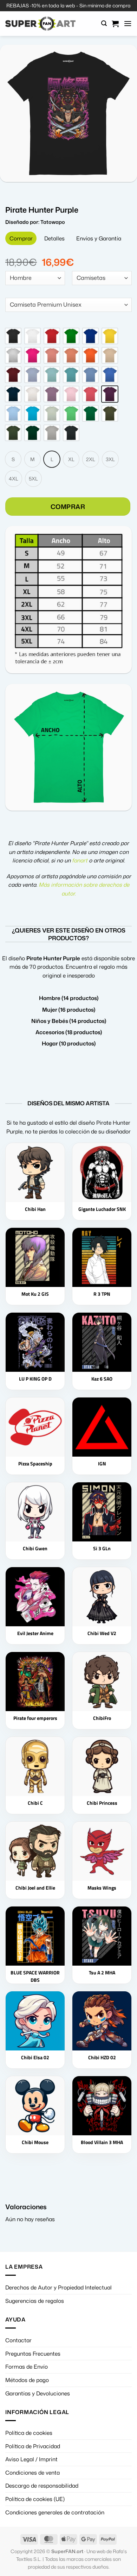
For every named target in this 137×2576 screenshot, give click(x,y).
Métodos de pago (27, 2380)
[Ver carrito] (115, 24)
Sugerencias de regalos (35, 2301)
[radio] (13, 336)
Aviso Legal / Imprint (31, 2459)
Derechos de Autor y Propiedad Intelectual (58, 2287)
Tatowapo (53, 222)
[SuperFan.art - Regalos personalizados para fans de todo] (40, 24)
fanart (80, 860)
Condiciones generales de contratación (55, 2512)
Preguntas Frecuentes (33, 2354)
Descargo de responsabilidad (42, 2486)
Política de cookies (29, 2433)
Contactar (18, 2340)
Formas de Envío (27, 2367)
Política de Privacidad (33, 2446)
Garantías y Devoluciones (38, 2393)
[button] (104, 23)
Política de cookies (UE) (35, 2499)
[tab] (21, 238)
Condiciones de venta (32, 2473)
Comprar (68, 507)
